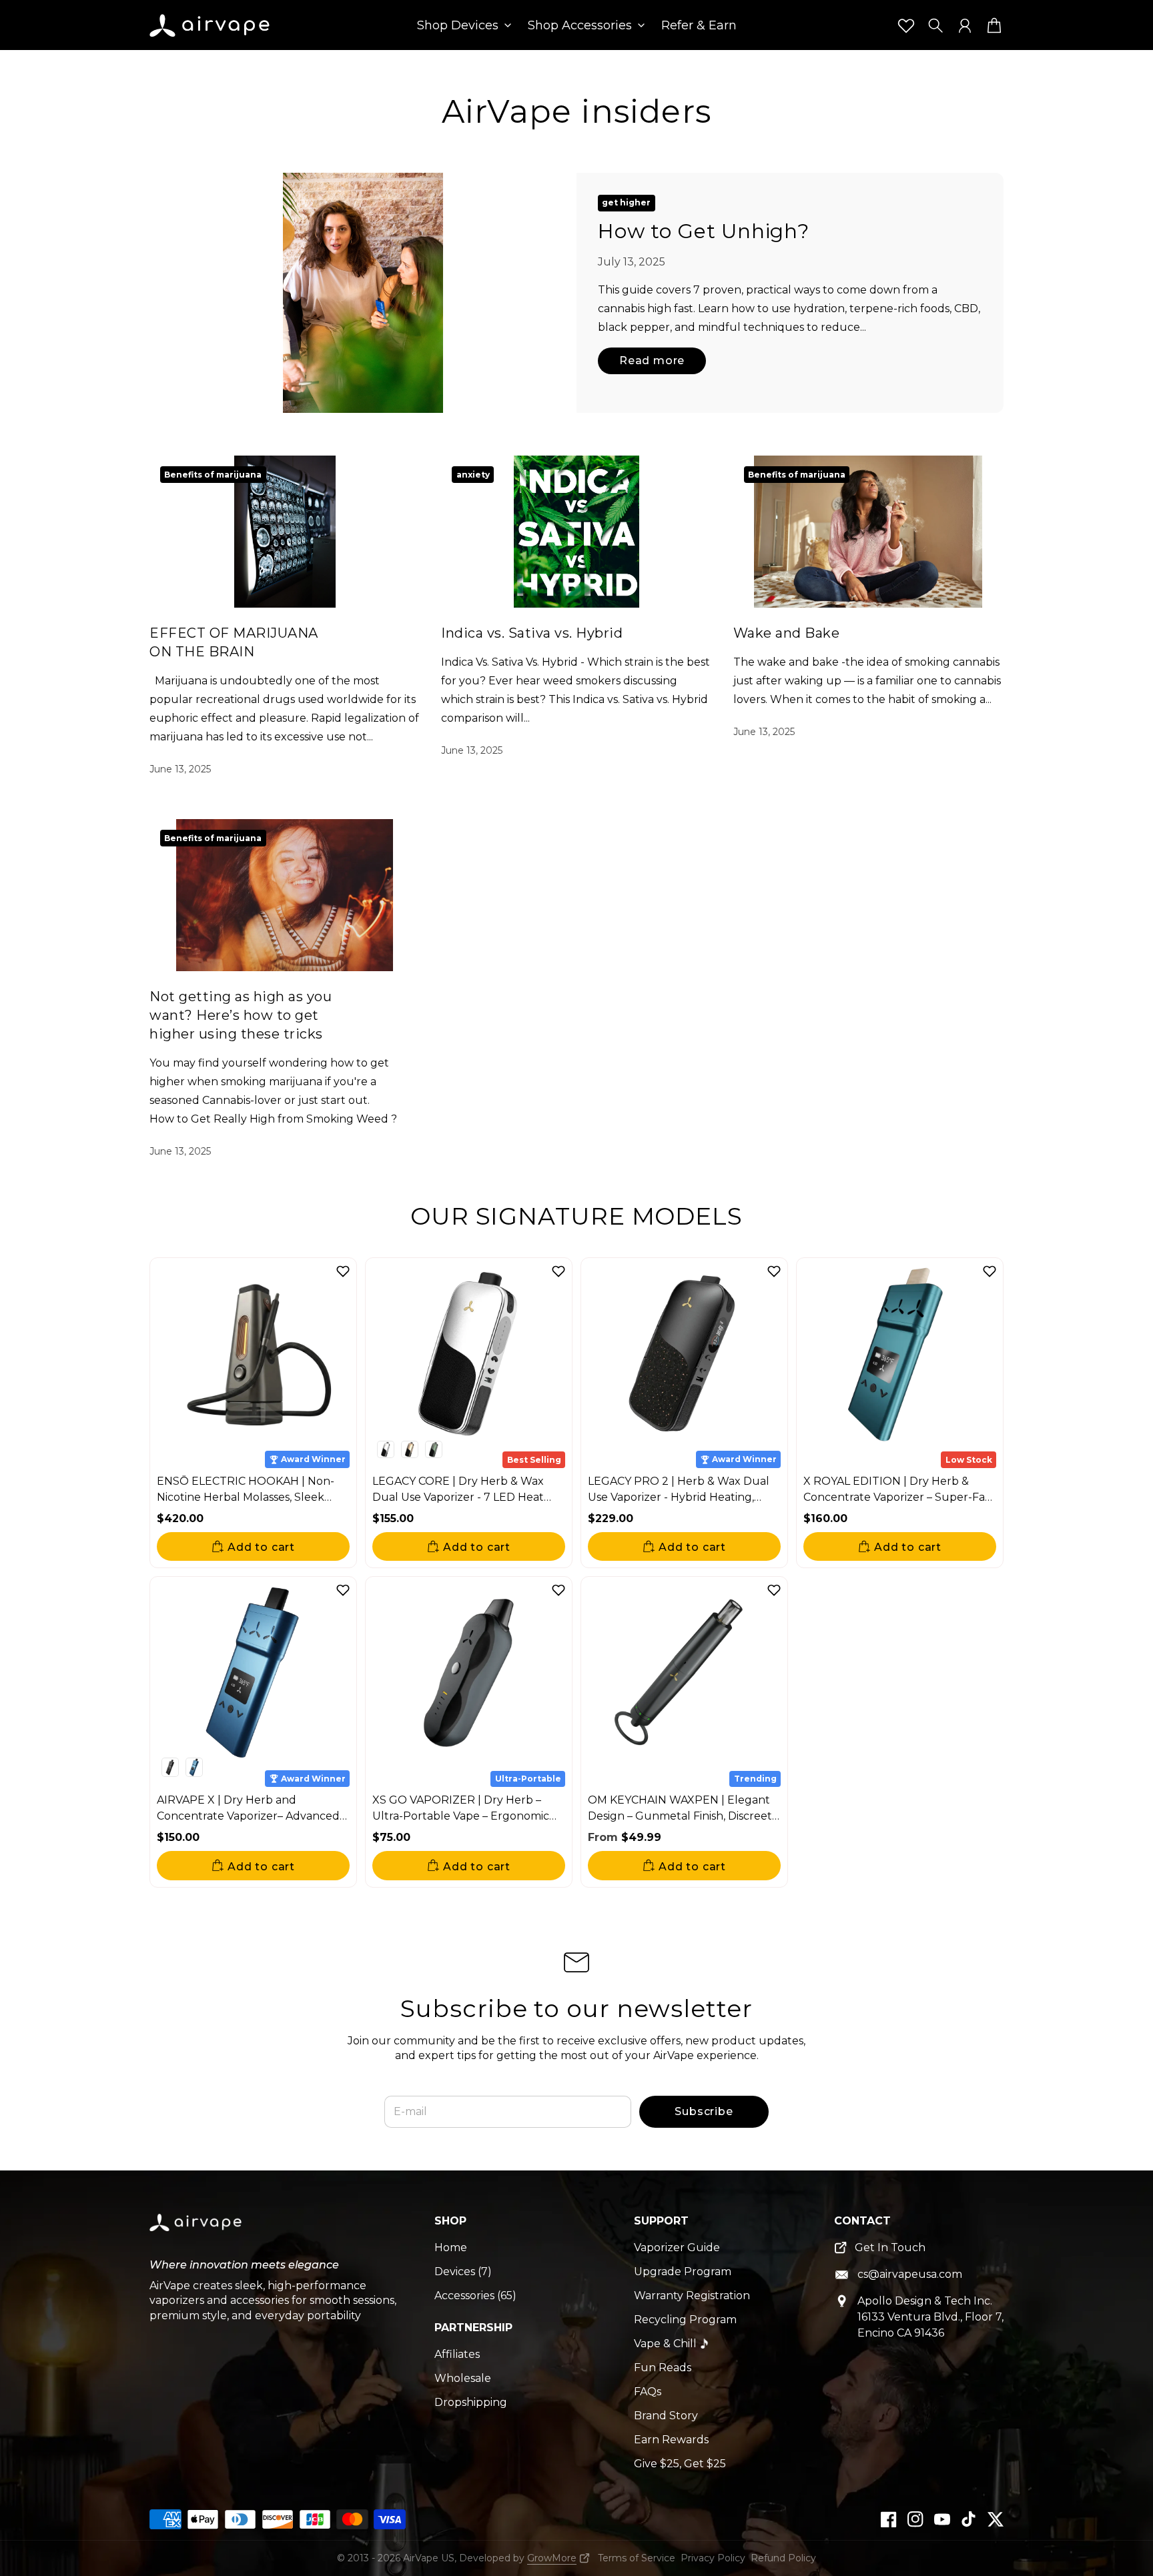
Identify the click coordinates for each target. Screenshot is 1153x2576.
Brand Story (666, 2416)
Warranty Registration (692, 2296)
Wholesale (463, 2378)
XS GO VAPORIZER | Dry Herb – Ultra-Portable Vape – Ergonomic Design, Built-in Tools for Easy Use (462, 1816)
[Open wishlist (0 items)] (906, 25)
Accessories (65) (475, 2296)
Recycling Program (685, 2320)
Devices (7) (463, 2272)
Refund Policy (783, 2558)
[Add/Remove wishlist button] (343, 1271)
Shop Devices (458, 26)
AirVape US (429, 2558)
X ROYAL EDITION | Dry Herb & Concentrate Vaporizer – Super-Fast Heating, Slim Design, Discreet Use (899, 1497)
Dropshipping (471, 2402)
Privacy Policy (713, 2558)
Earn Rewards (671, 2440)
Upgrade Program (683, 2272)
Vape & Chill (665, 2344)
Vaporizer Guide (677, 2247)
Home (451, 2247)
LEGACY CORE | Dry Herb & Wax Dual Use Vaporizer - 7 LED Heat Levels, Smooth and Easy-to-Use (458, 1497)
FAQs (648, 2392)
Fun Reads (663, 2368)
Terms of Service (637, 2558)
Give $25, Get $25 (680, 2464)
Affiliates (457, 2354)
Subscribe (704, 2111)
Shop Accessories (580, 26)
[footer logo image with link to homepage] (197, 2233)
